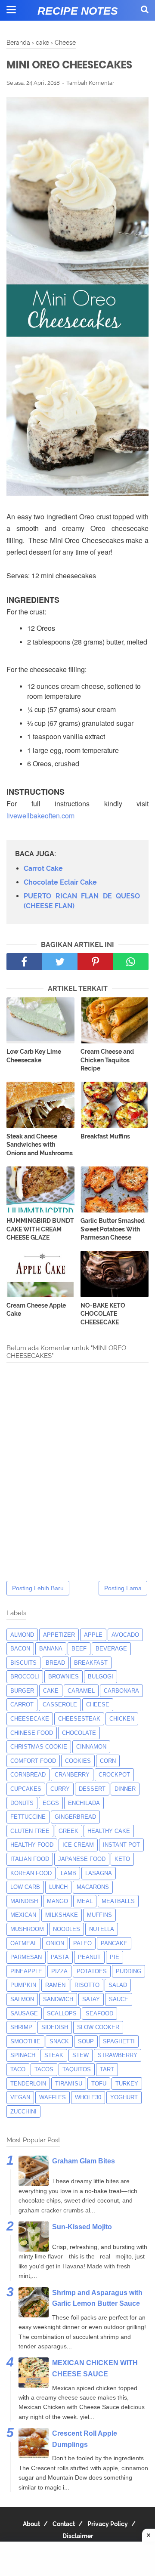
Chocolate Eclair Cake (60, 882)
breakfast (91, 1663)
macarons (93, 1887)
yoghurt (124, 2097)
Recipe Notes (78, 11)
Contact (64, 2524)
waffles (53, 2097)
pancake (114, 1943)
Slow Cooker (98, 2027)
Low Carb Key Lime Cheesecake (34, 1056)
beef (79, 1649)
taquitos (77, 2069)
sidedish (55, 2027)
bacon (20, 1649)
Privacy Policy (108, 2524)
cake (51, 1691)
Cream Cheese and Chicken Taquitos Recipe (107, 1060)
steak (54, 2055)
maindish (24, 1901)
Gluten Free (30, 1831)
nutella (102, 1929)
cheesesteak (79, 1719)
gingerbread (75, 1817)
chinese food (32, 1733)
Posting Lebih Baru (38, 1588)
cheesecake (30, 1719)
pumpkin (23, 1985)
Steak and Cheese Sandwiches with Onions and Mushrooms (40, 1145)
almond (22, 1635)
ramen (55, 1985)
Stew (81, 2055)
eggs (51, 1803)
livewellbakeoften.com (40, 816)
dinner (125, 1789)
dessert (92, 1789)
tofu (99, 2084)
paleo (82, 1943)
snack (59, 2041)
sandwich (58, 1999)
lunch (58, 1887)
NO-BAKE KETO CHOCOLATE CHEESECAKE (103, 1314)
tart (107, 2069)
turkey (127, 2084)
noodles (67, 1929)
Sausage (24, 2013)
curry (60, 1789)
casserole (60, 1704)
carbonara (121, 1691)
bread (55, 1663)
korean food (31, 1873)
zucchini (23, 2112)
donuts (22, 1803)
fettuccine (28, 1817)
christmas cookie (39, 1747)
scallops (62, 2013)
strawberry (118, 2055)
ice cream (78, 1845)
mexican (23, 1915)
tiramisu (69, 2084)
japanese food (82, 1859)
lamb (68, 1873)
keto (122, 1859)
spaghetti (119, 2041)
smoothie (25, 2041)
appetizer (59, 1635)
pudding (129, 1971)
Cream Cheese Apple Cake (36, 1310)
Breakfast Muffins (105, 1136)
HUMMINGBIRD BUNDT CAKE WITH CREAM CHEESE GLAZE (40, 1229)
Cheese (98, 1704)
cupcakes (26, 1789)
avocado (125, 1635)
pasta (60, 1957)
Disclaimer (78, 2536)
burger (22, 1691)
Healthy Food (32, 1845)
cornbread (28, 1775)
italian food (30, 1859)
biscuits (23, 1663)
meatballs (118, 1901)
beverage (111, 1649)
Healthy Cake (109, 1831)
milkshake (62, 1915)
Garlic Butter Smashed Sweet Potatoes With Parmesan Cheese (113, 1229)
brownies (64, 1677)
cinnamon (91, 1747)
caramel (81, 1691)
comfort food (33, 1761)
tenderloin (28, 2084)
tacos (44, 2069)
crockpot (114, 1775)
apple (93, 1635)
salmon (22, 1999)
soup (86, 2041)
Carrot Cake (43, 868)
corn (108, 1761)
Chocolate (79, 1733)
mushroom (27, 1929)
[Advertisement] (77, 2559)
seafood (99, 2013)
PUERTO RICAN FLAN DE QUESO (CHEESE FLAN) (82, 901)
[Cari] (145, 9)
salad (118, 1985)
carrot (22, 1704)
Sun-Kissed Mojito (82, 2227)
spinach (23, 2055)
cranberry (72, 1775)
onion (55, 1943)
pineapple (26, 1971)
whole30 (88, 2097)
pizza (59, 1971)
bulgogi (101, 1677)
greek (68, 1831)
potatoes (92, 1971)
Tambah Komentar (90, 83)
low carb (25, 1887)
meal (85, 1901)
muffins (99, 1915)
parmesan (26, 1957)
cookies (78, 1761)
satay (91, 1999)
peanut (89, 1957)
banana (51, 1649)
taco (18, 2069)
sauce (119, 1999)
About (31, 2524)
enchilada (84, 1803)
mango (57, 1901)
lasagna (99, 1873)
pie (115, 1957)
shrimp (21, 2027)
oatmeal (24, 1943)
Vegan (20, 2097)
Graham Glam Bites (84, 2161)
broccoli (25, 1677)
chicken (122, 1719)
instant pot (121, 1845)
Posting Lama (123, 1588)
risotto (87, 1985)
